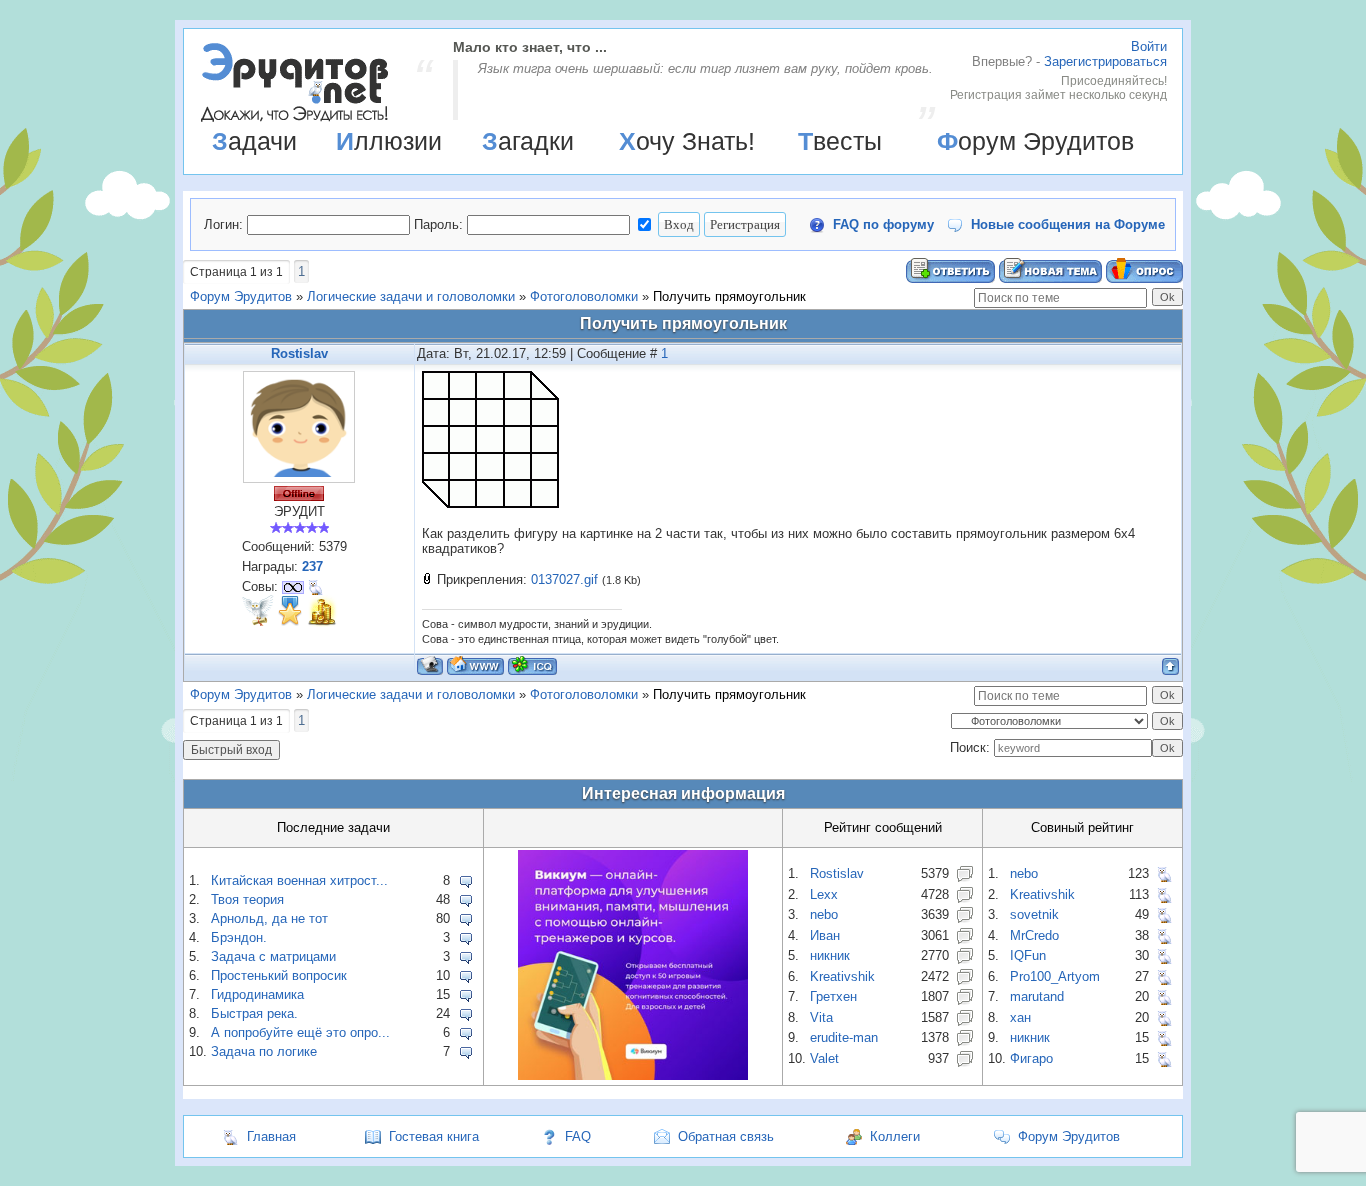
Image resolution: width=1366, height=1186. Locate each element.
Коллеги (895, 1136)
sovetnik (1034, 914)
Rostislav (299, 353)
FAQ (578, 1136)
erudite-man (844, 1037)
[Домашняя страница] (475, 665)
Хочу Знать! (687, 141)
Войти (1149, 46)
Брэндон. (239, 937)
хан (1020, 1017)
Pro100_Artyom (1055, 976)
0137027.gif (564, 579)
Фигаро (1031, 1058)
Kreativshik (842, 976)
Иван (825, 935)
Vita (821, 1017)
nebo (824, 914)
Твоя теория (247, 899)
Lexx (824, 894)
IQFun (1028, 955)
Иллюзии (389, 141)
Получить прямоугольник (729, 296)
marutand (1037, 996)
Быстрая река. (254, 1013)
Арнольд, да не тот (269, 918)
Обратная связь (726, 1136)
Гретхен (833, 996)
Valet (824, 1058)
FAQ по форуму (883, 224)
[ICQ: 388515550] (532, 665)
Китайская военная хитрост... (299, 880)
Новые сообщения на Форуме (1068, 224)
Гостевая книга (434, 1136)
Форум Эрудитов (1035, 141)
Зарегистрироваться (1105, 61)
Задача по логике (264, 1051)
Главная (271, 1136)
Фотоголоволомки (584, 296)
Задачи (254, 141)
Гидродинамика (257, 994)
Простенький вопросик (279, 975)
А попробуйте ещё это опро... (300, 1032)
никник (830, 955)
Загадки (528, 141)
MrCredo (1034, 935)
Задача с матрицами (273, 956)
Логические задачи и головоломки (411, 296)
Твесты (840, 141)
